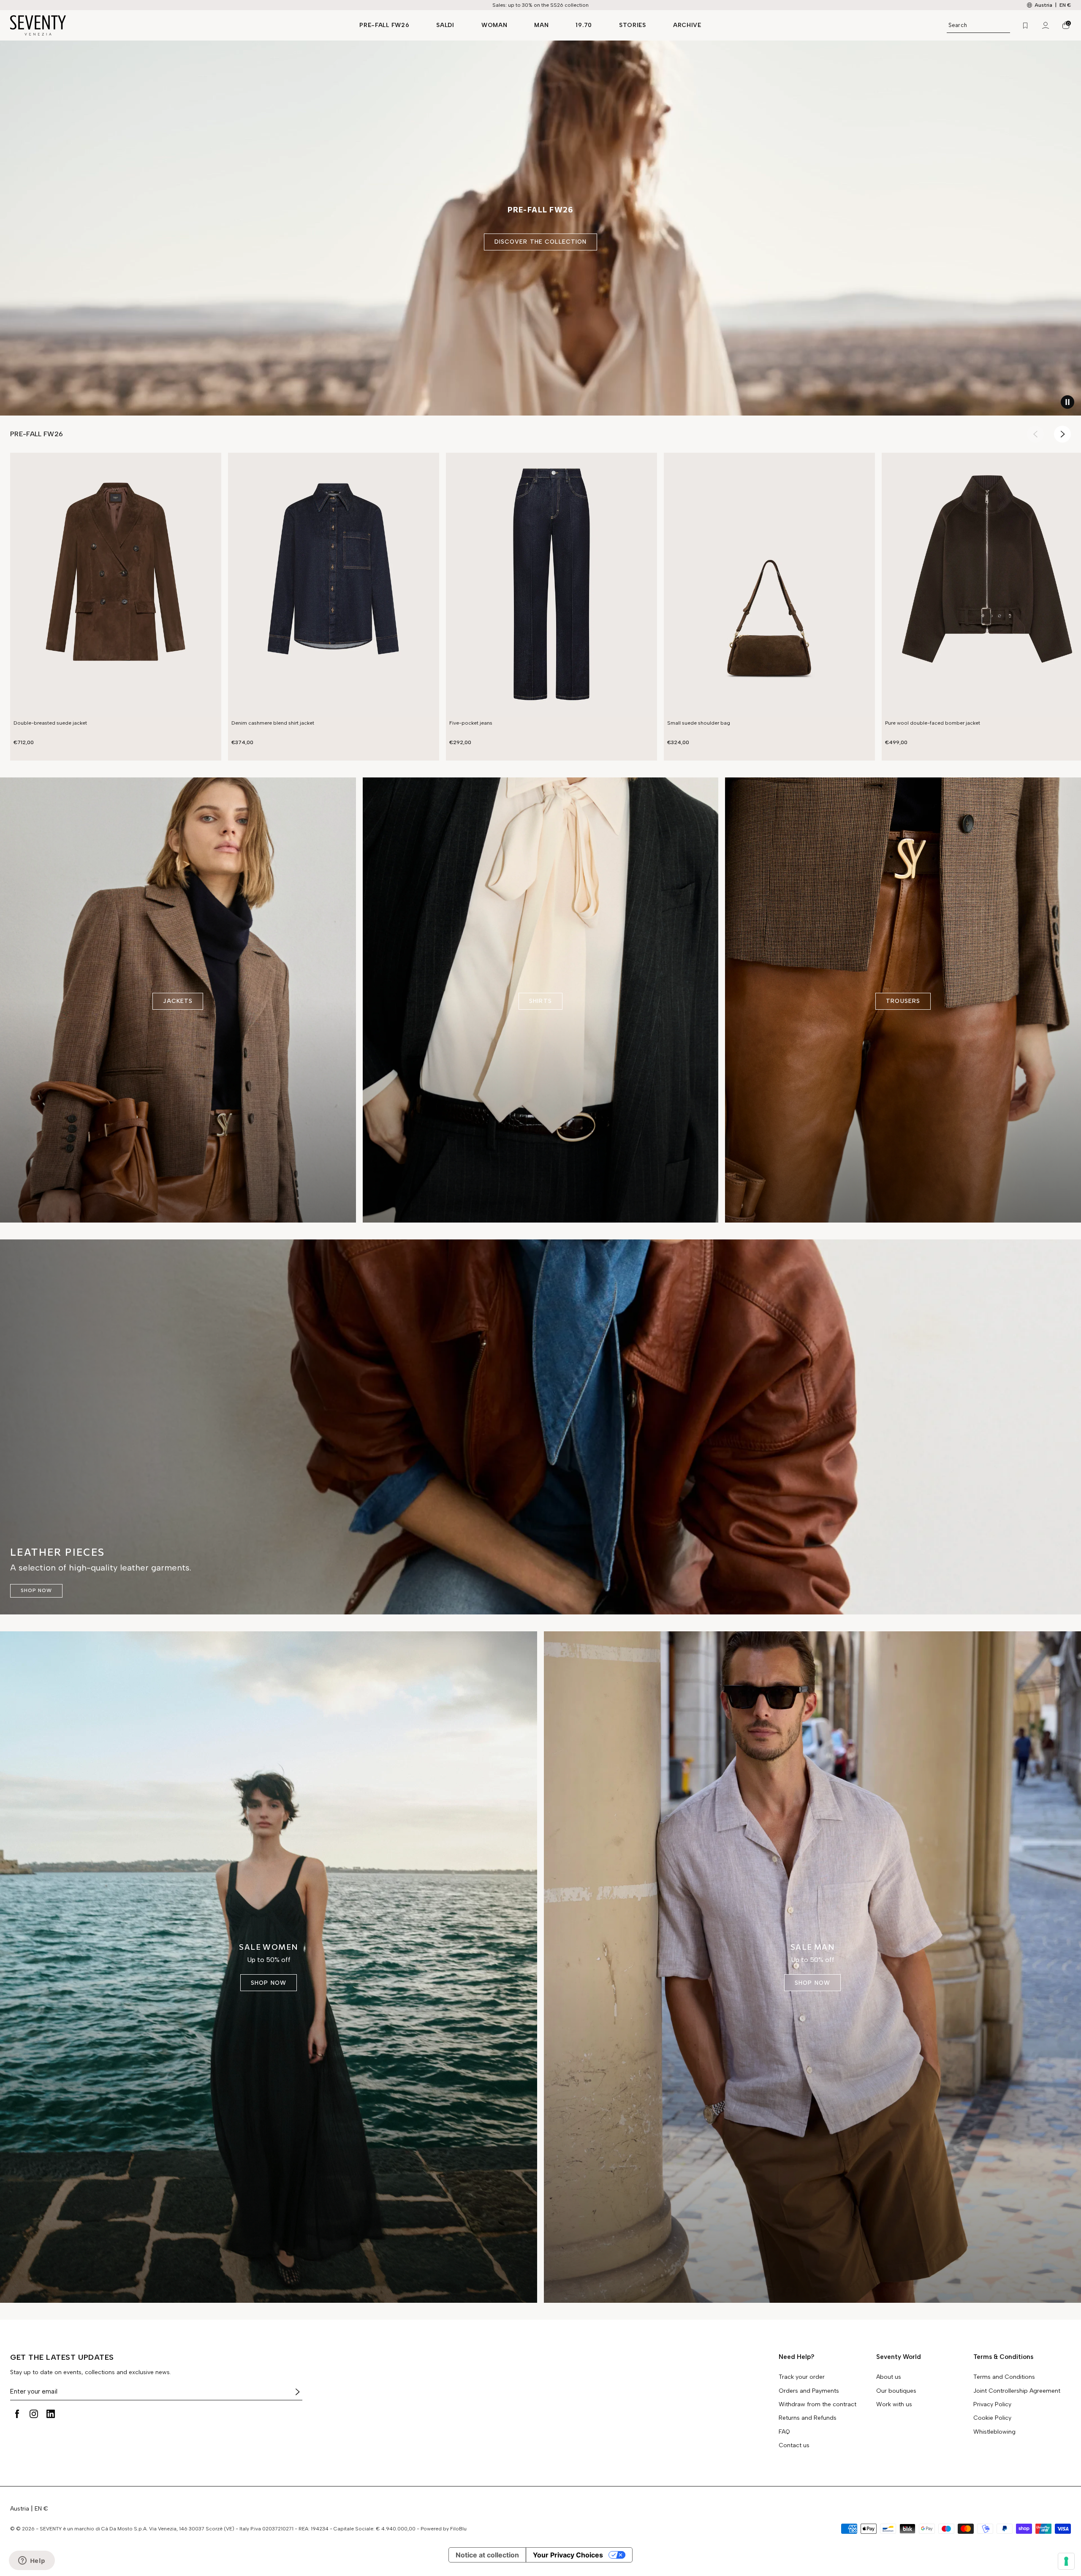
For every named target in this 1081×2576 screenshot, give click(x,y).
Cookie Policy (992, 2418)
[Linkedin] (51, 2414)
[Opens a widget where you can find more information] (32, 2561)
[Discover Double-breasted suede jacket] (116, 585)
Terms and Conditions (1004, 2377)
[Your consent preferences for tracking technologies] (1066, 2561)
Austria (20, 2509)
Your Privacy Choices (568, 2555)
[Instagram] (34, 2414)
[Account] (1046, 25)
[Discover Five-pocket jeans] (551, 585)
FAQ (784, 2432)
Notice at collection (487, 2555)
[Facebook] (17, 2414)
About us (889, 2377)
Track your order (802, 2377)
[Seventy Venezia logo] (176, 25)
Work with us (894, 2405)
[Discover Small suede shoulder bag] (769, 585)
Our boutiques (896, 2391)
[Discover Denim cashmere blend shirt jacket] (334, 585)
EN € (1065, 5)
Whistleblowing (994, 2432)
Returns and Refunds (808, 2418)
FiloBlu (458, 2529)
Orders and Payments (809, 2391)
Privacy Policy (992, 2405)
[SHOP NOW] (540, 1427)
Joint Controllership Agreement (1017, 2391)
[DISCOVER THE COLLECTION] (540, 228)
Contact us (794, 2446)
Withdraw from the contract (818, 2405)
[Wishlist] (1025, 25)
